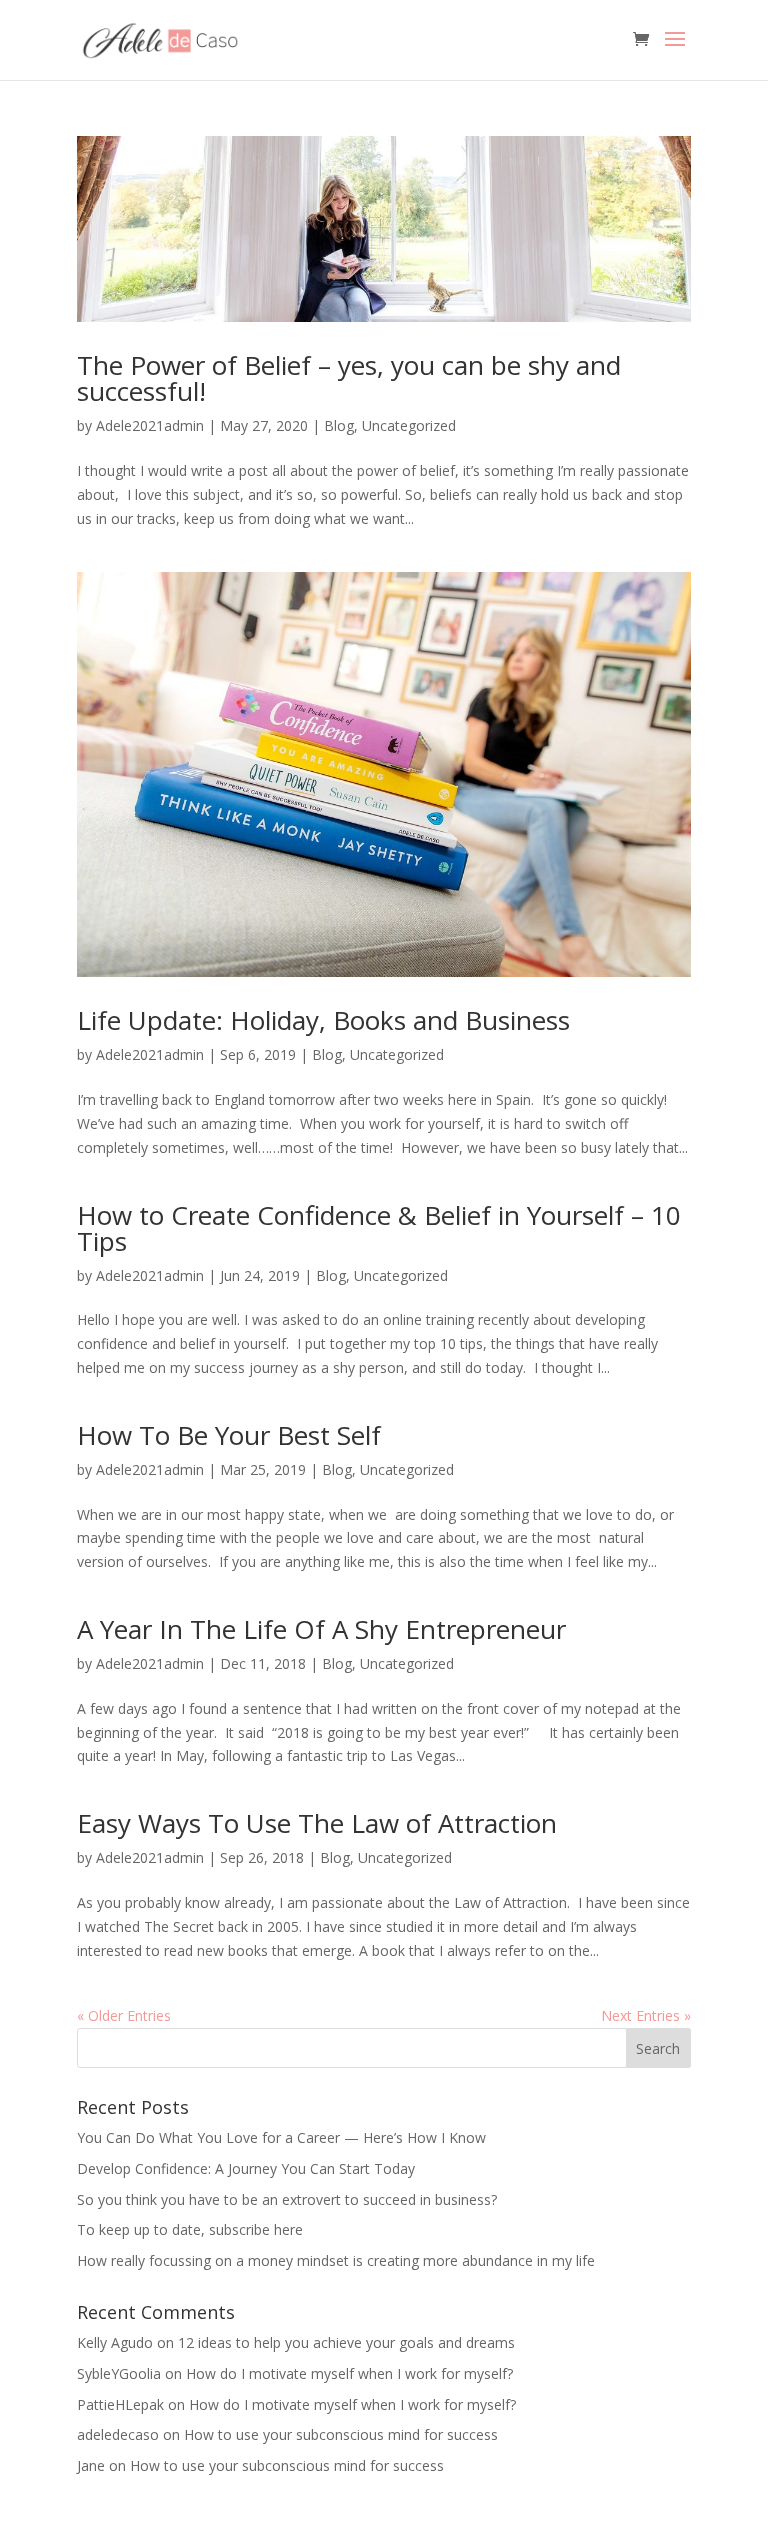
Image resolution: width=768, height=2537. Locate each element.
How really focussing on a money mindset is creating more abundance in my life (336, 2260)
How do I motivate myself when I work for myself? (349, 2373)
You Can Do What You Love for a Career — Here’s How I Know (281, 2137)
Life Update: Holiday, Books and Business (323, 1020)
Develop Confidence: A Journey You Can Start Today (246, 2168)
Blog (339, 425)
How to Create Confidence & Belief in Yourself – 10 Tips (379, 1228)
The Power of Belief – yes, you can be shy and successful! (349, 378)
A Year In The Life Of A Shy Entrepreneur (321, 1629)
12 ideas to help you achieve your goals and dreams (346, 2342)
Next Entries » (646, 2015)
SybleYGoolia (119, 2373)
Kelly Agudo (115, 2342)
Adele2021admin (150, 425)
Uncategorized (409, 425)
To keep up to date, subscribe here (190, 2229)
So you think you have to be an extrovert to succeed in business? (287, 2199)
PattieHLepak (120, 2404)
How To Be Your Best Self (229, 1435)
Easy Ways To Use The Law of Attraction (317, 1823)
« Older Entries (124, 2015)
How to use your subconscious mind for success (341, 2434)
